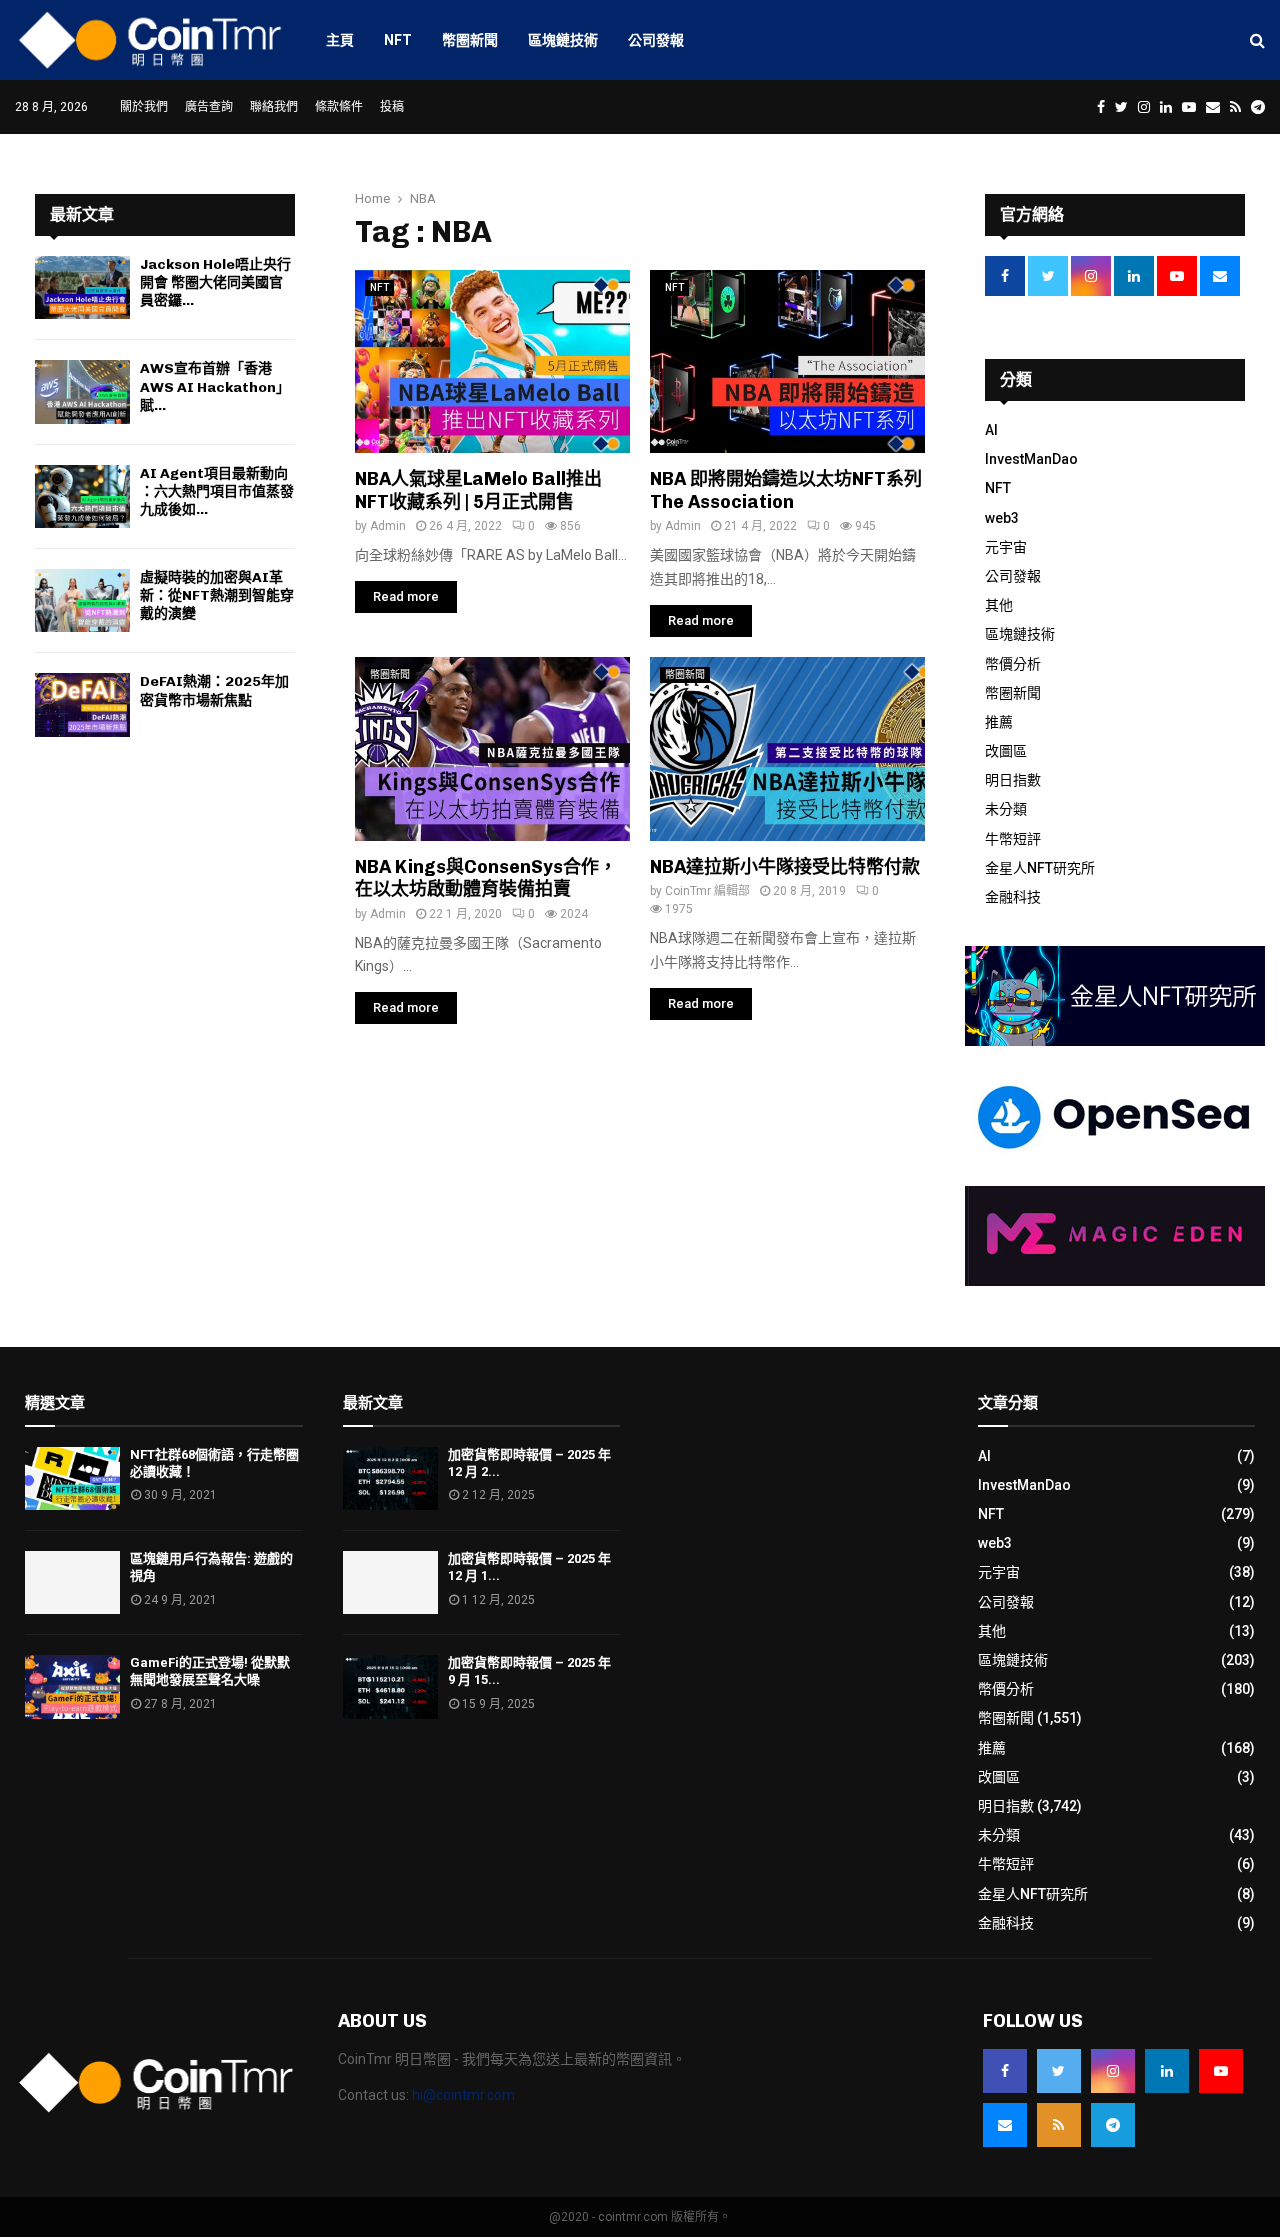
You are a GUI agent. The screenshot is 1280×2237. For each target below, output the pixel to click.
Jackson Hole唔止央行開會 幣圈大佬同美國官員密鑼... (215, 282)
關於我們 (144, 107)
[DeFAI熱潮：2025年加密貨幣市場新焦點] (82, 704)
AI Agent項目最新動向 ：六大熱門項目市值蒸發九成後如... (217, 491)
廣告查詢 (209, 107)
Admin (388, 526)
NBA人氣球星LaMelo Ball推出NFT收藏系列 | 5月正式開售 (478, 490)
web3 (1002, 518)
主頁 (340, 40)
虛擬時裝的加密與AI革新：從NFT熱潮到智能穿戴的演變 (217, 595)
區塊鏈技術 (563, 40)
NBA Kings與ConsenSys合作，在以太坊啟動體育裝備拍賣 (486, 878)
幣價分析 (1013, 664)
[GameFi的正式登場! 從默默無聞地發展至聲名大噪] (72, 1686)
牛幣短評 (1013, 839)
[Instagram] (1113, 2071)
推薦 (999, 722)
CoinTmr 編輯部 (707, 891)
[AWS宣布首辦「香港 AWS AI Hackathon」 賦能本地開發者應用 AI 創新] (82, 391)
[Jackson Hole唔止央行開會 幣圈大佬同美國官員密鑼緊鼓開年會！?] (82, 287)
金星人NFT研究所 (1040, 868)
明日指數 (1013, 780)
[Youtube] (1221, 2071)
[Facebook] (1005, 2071)
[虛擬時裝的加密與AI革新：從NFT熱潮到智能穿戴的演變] (82, 600)
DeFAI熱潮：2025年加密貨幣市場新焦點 (214, 690)
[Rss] (1059, 2125)
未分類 (1006, 809)
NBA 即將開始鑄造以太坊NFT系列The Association (786, 490)
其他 (999, 605)
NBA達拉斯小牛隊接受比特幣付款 (785, 867)
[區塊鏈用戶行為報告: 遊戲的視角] (72, 1582)
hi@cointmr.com (463, 2095)
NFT (398, 40)
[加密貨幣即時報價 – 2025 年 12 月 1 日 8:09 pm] (390, 1582)
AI (991, 430)
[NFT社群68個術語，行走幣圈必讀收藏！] (72, 1478)
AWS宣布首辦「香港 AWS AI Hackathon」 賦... (218, 386)
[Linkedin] (1167, 2071)
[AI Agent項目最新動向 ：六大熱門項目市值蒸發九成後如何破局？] (82, 496)
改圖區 (1006, 751)
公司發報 (656, 40)
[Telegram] (1113, 2125)
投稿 (392, 107)
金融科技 (1013, 897)
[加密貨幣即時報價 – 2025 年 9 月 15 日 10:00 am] (390, 1686)
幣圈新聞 (470, 40)
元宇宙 (1006, 547)
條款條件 (339, 107)
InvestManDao (1031, 459)
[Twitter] (1059, 2071)
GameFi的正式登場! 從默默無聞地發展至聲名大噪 (210, 1671)
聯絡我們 (274, 107)
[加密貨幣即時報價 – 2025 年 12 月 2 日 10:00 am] (390, 1478)
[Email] (1005, 2125)
